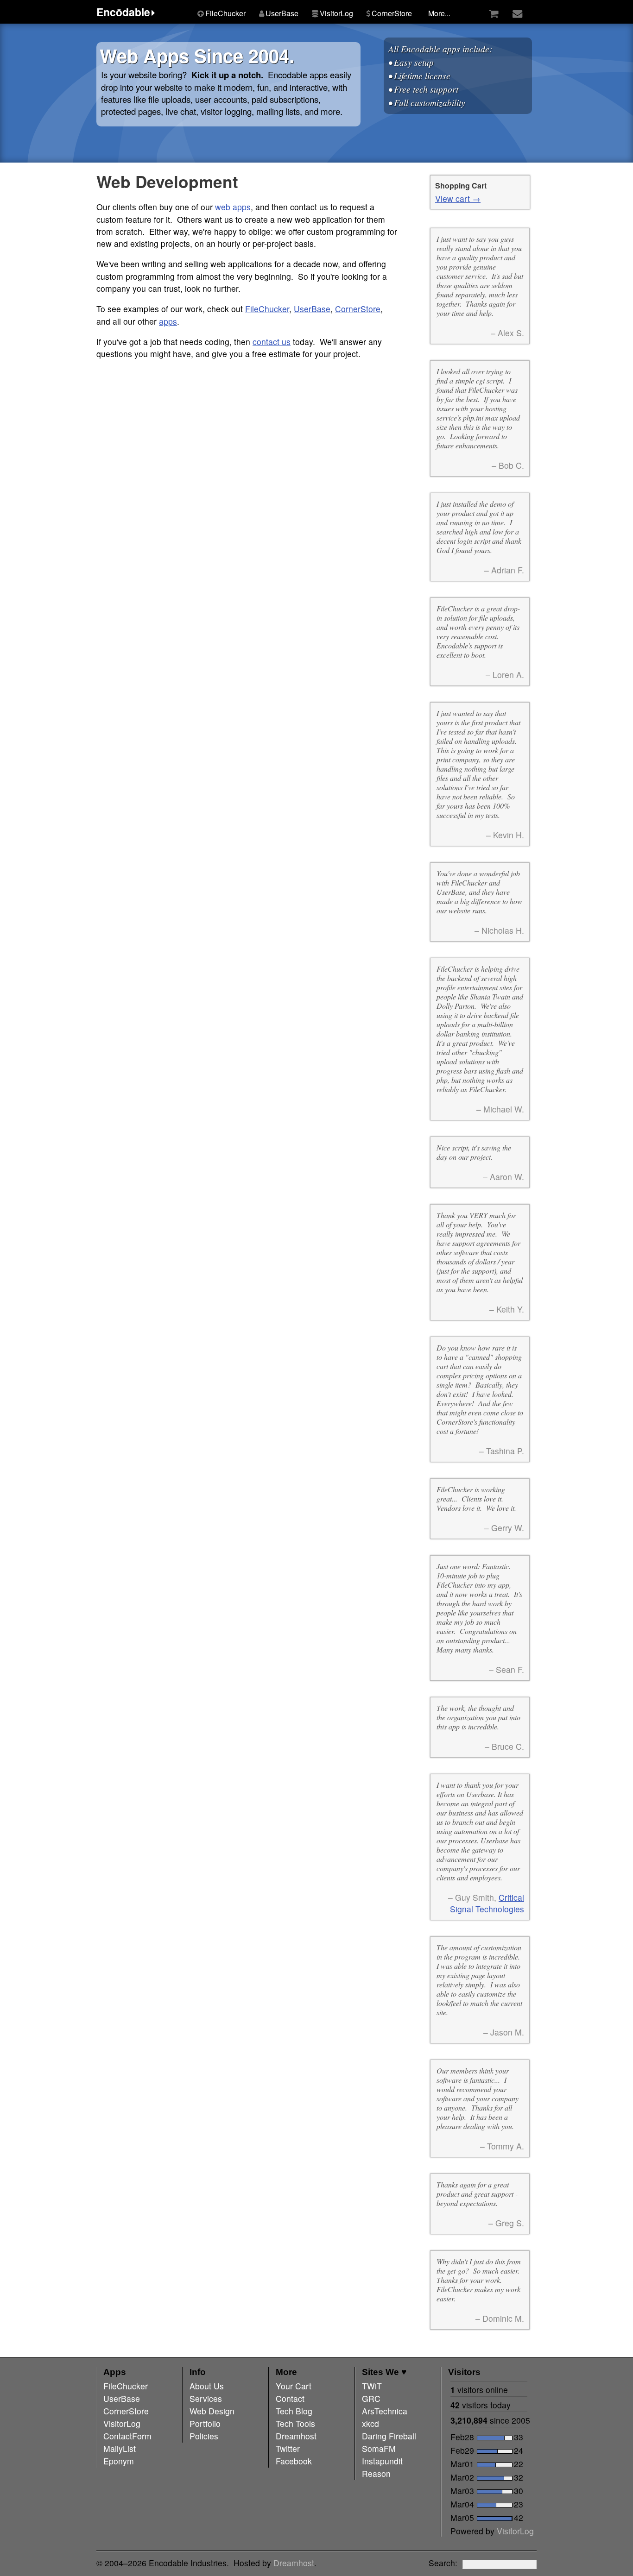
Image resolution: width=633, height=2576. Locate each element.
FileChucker (267, 309)
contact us (272, 342)
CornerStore (358, 309)
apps (168, 321)
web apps (233, 207)
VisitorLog (515, 2531)
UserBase (312, 309)
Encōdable (123, 12)
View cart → (458, 198)
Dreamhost (294, 2563)
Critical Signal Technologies (487, 1903)
